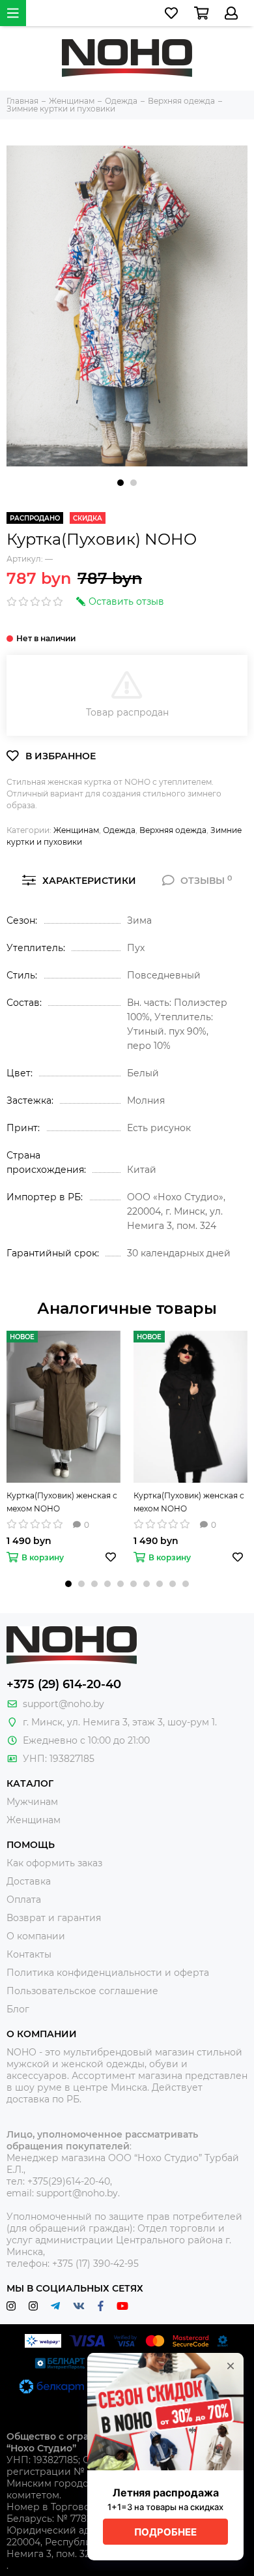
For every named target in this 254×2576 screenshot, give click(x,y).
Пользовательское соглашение (82, 1991)
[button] (120, 483)
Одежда (119, 830)
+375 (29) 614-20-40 (64, 1684)
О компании (36, 1936)
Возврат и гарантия (54, 1918)
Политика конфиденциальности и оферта (108, 1973)
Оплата (24, 1900)
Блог (18, 2009)
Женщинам (76, 830)
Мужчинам (32, 1802)
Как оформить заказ (54, 1863)
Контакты (29, 1954)
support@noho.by (63, 1704)
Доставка (29, 1881)
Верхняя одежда (173, 830)
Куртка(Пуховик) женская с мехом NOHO (62, 1502)
